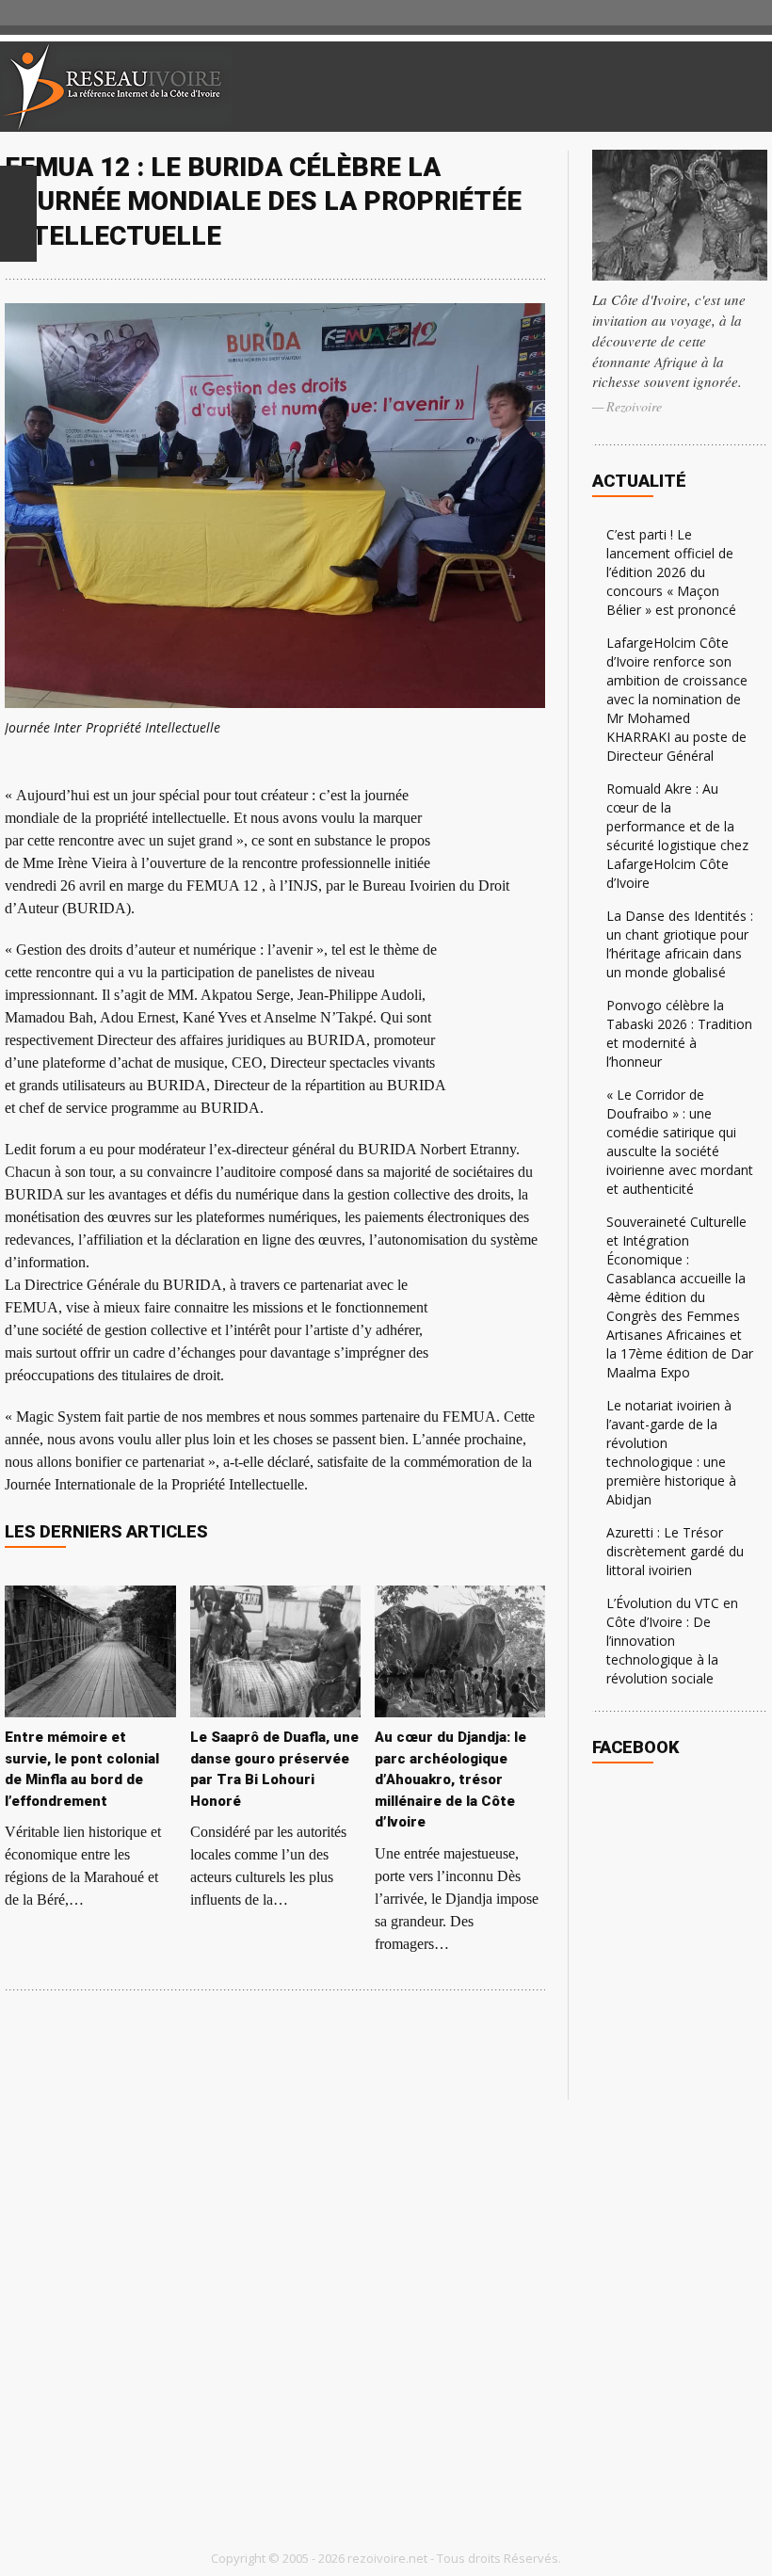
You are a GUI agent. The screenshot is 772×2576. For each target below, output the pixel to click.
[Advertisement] (550, 87)
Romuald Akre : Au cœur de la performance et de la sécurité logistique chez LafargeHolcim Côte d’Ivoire (677, 836)
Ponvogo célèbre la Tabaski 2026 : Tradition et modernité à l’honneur (679, 1033)
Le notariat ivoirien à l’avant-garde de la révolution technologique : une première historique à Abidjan (671, 1452)
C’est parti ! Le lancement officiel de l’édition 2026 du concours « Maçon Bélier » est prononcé (671, 572)
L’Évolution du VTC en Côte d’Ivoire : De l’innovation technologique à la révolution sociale (672, 1641)
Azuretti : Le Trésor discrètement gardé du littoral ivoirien (675, 1551)
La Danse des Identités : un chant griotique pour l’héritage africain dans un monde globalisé (680, 944)
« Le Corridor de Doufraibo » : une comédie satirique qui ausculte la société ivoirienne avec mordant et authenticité (680, 1142)
